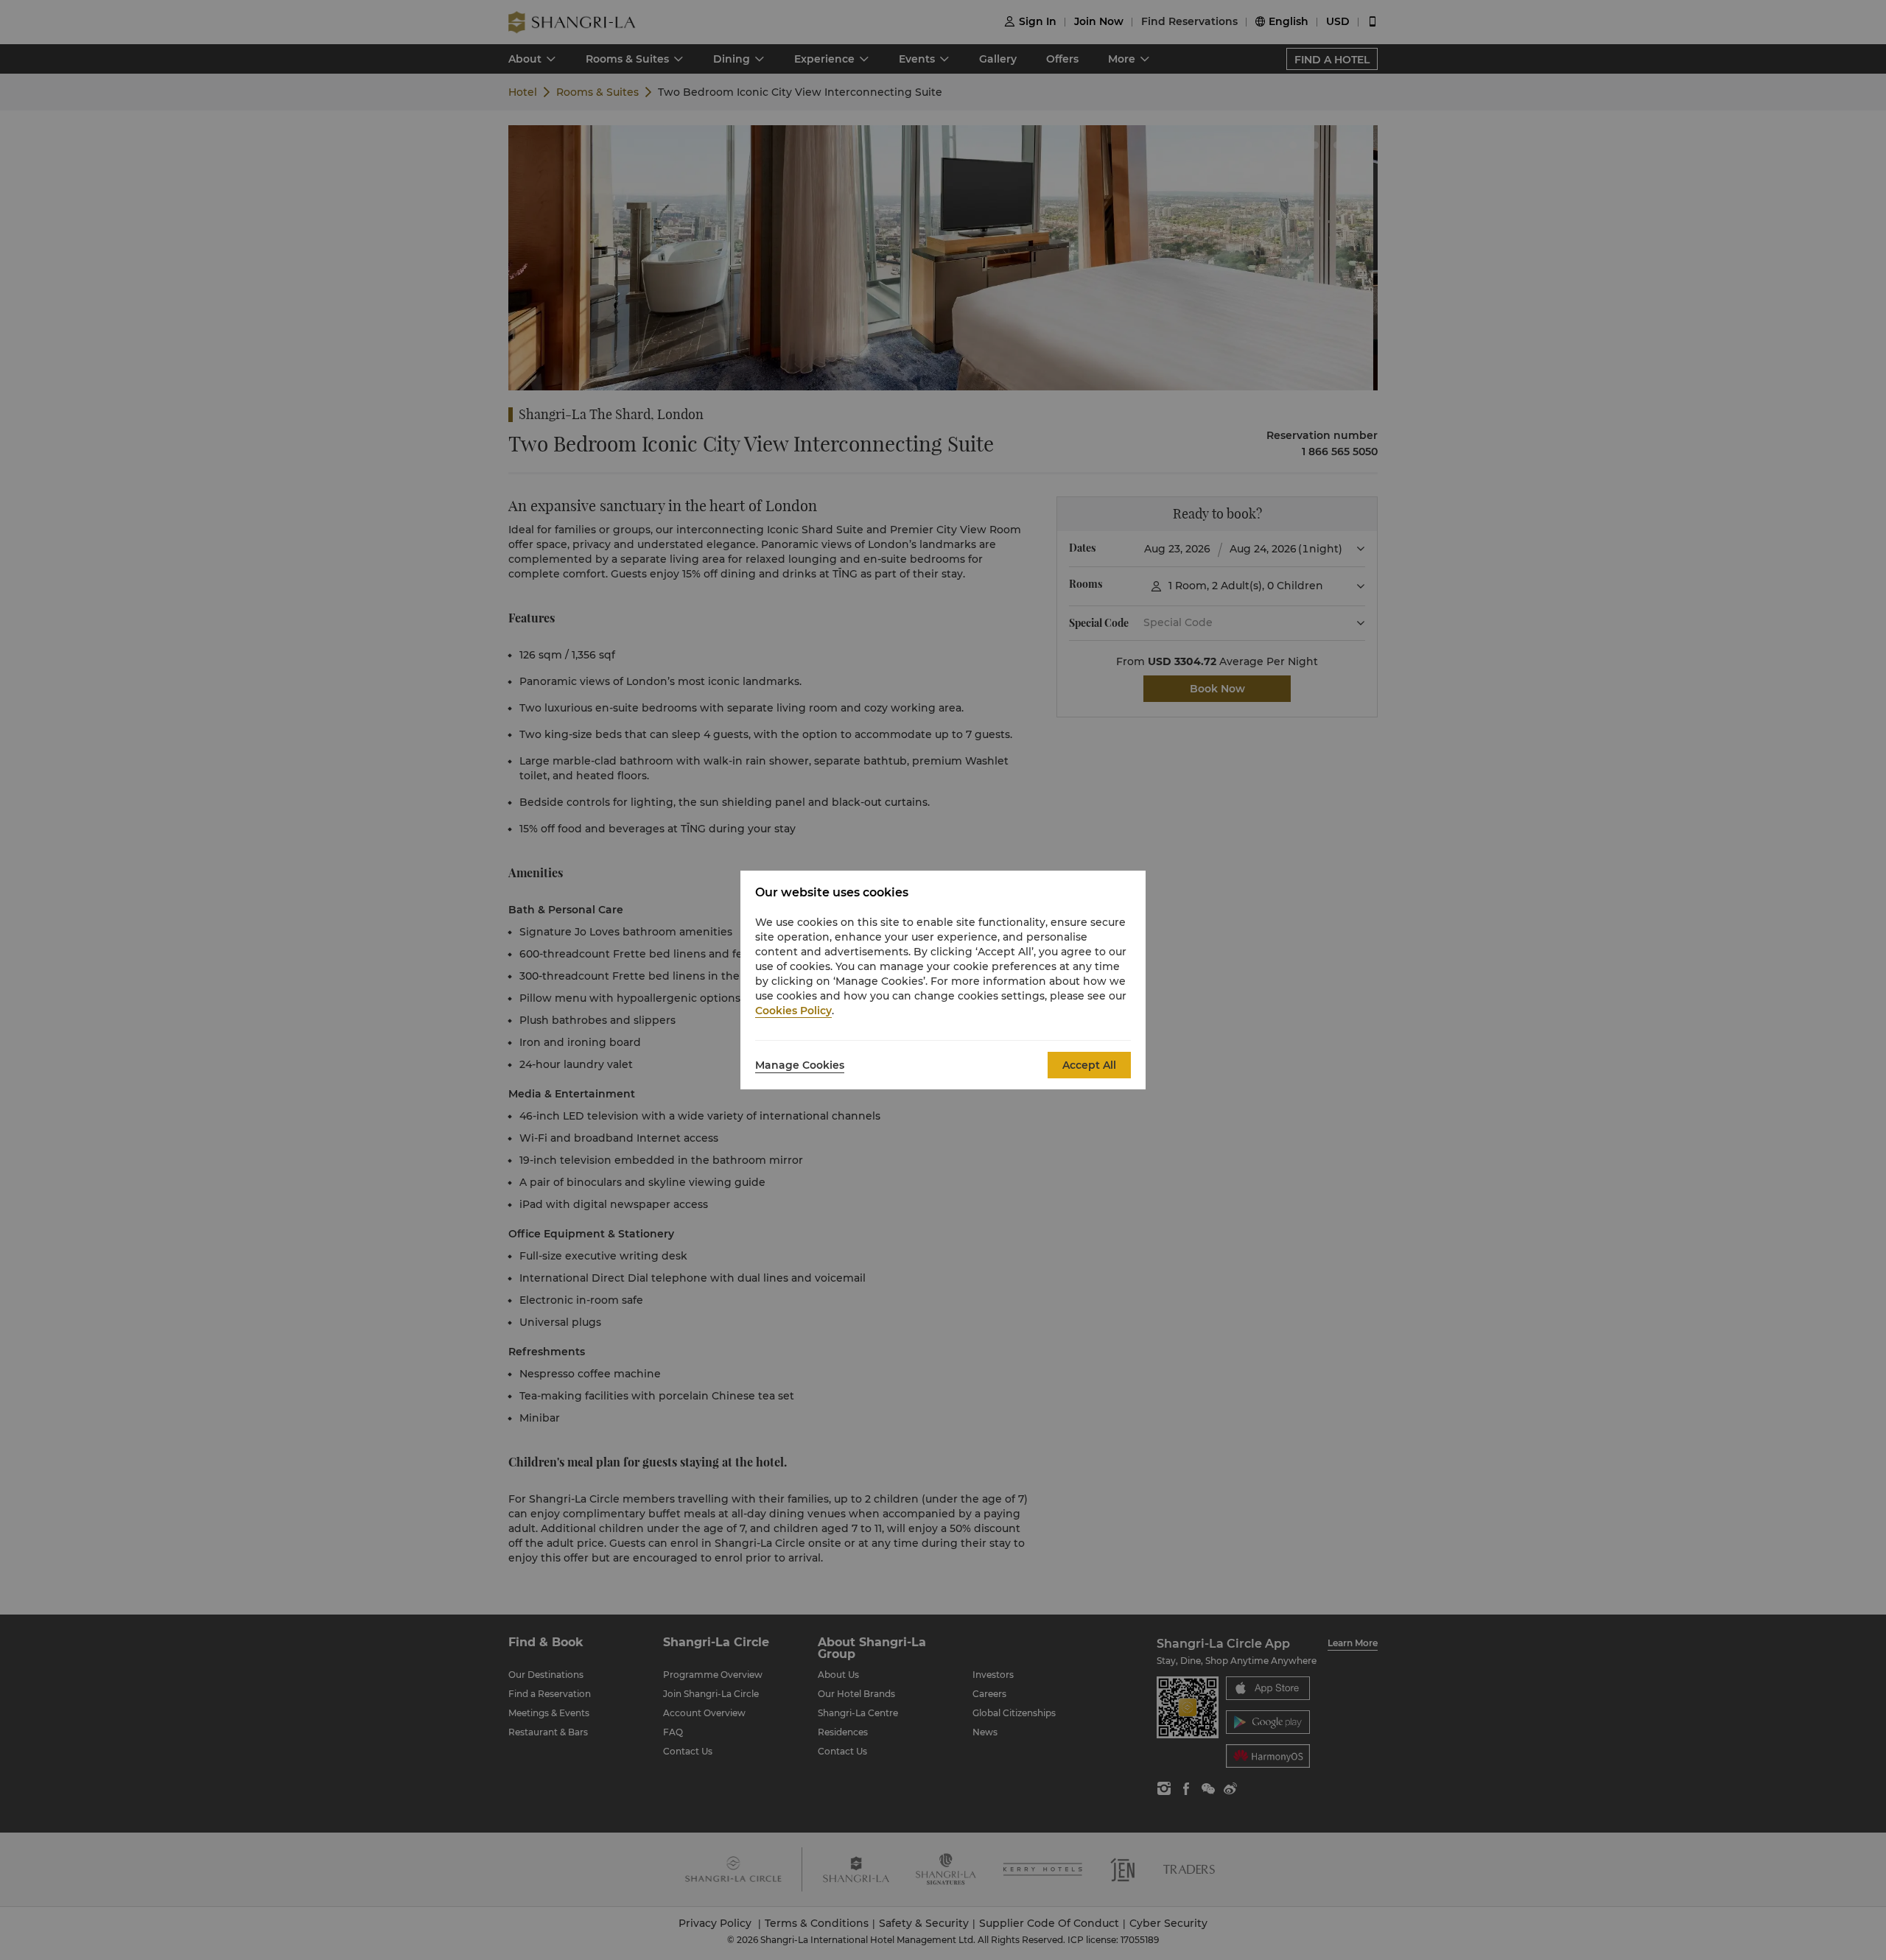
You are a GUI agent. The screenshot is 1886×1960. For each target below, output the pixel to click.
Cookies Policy (793, 1011)
